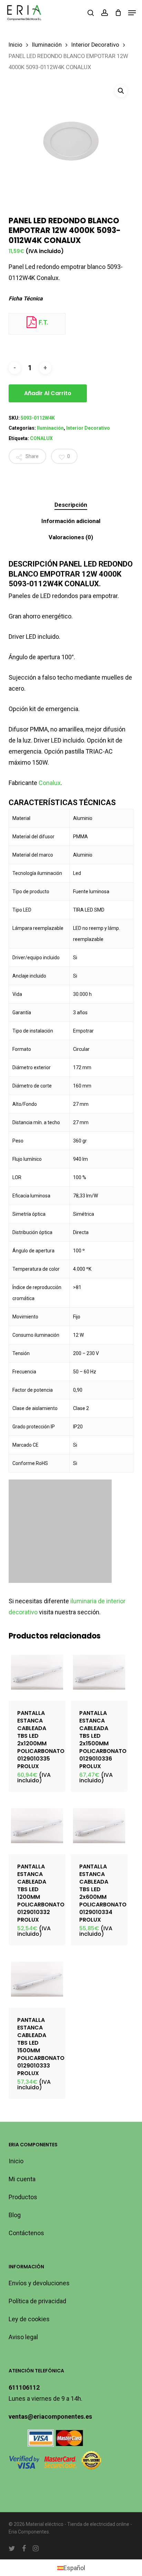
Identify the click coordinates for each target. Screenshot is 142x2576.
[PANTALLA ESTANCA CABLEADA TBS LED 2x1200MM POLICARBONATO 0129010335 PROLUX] (37, 1672)
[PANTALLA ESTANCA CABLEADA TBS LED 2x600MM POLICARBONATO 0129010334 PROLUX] (99, 1826)
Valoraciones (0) (71, 537)
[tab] (71, 505)
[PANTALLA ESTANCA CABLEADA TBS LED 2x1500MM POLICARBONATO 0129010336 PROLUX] (99, 1672)
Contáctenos (26, 2233)
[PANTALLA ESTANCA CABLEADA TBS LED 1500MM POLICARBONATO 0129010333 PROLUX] (37, 1979)
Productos (23, 2197)
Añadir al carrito (48, 393)
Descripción (71, 505)
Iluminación (47, 45)
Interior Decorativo (95, 45)
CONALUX (41, 438)
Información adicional (71, 521)
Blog (15, 2215)
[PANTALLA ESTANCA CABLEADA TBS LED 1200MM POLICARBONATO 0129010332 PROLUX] (37, 1826)
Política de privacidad (37, 2301)
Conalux (50, 783)
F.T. (43, 322)
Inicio (16, 45)
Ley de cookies (29, 2319)
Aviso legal (23, 2337)
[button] (132, 13)
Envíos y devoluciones (39, 2283)
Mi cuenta (22, 2179)
